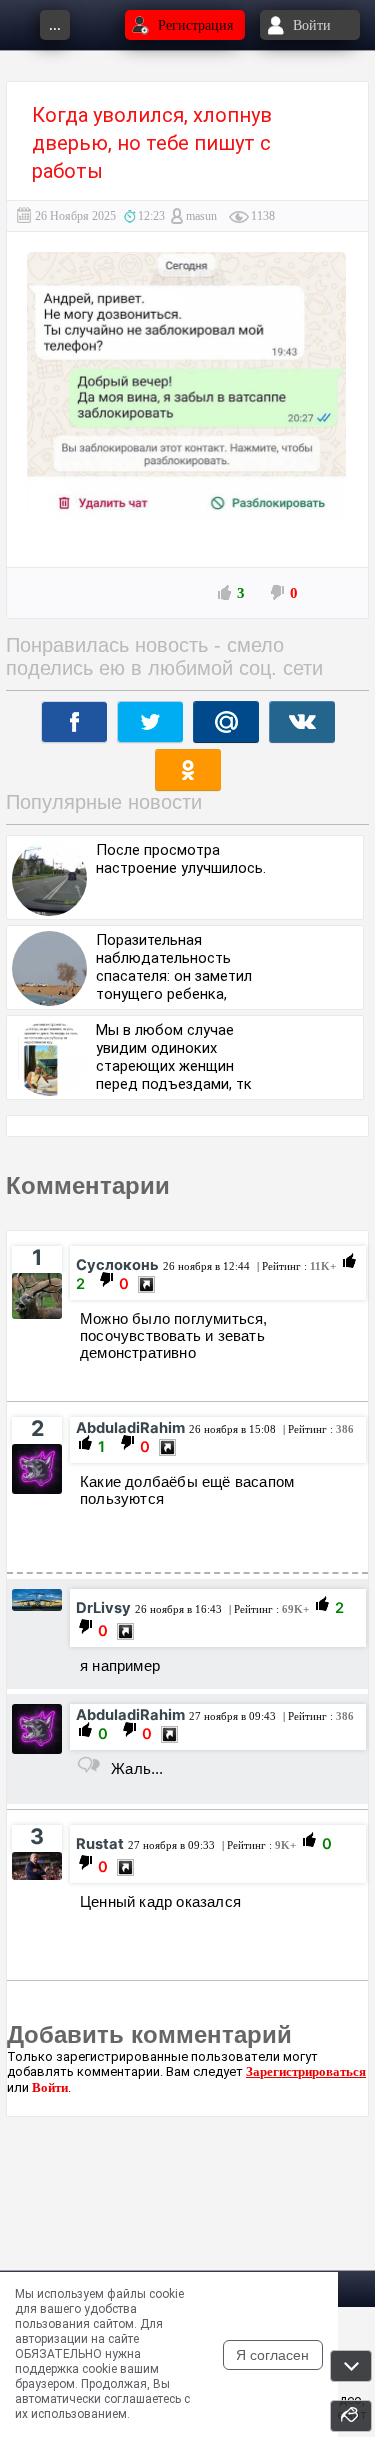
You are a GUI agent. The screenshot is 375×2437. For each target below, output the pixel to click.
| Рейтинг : (295, 1266)
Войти (50, 2087)
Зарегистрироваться (306, 2071)
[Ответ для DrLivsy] (88, 1765)
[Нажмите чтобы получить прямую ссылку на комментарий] (146, 1284)
